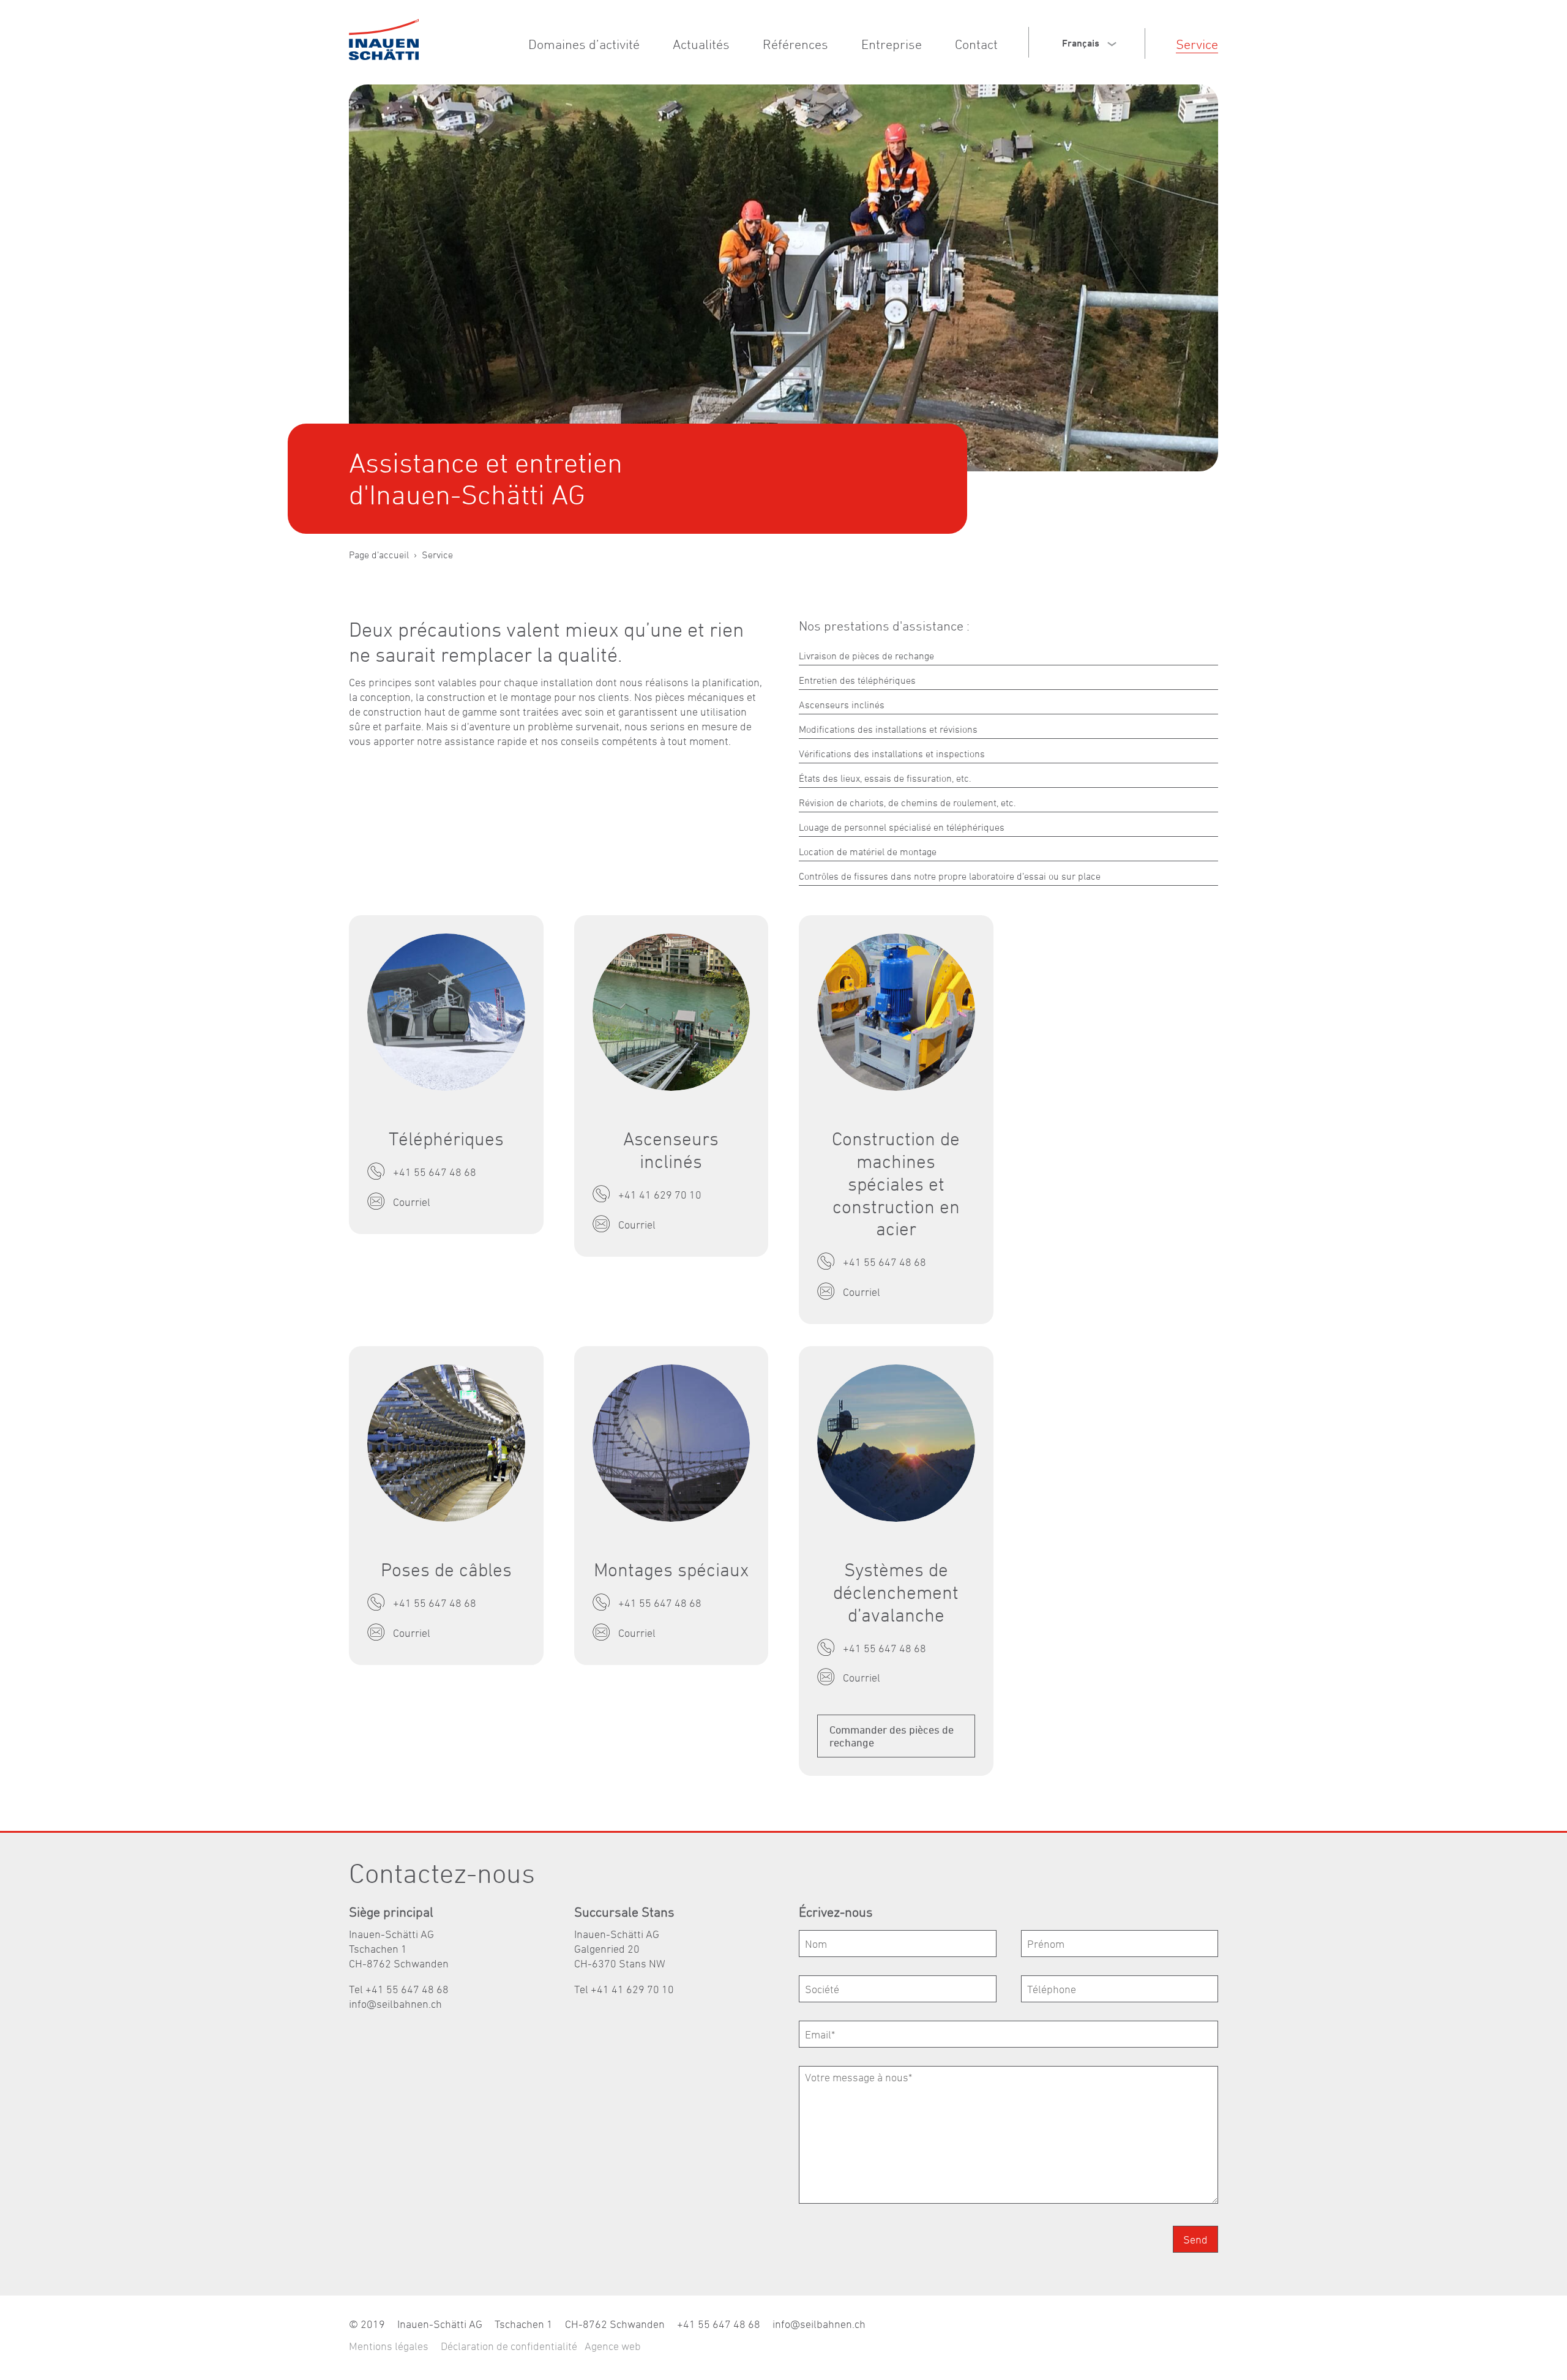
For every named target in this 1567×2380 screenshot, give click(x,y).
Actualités (701, 44)
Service (1197, 44)
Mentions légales (389, 2346)
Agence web (613, 2346)
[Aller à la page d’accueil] (384, 39)
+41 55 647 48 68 (719, 2324)
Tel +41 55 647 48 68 (399, 1989)
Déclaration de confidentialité (509, 2346)
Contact (976, 44)
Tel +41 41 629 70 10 (624, 1989)
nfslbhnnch (397, 2004)
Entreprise (892, 44)
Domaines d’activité (584, 44)
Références (795, 44)
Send (1195, 2240)
